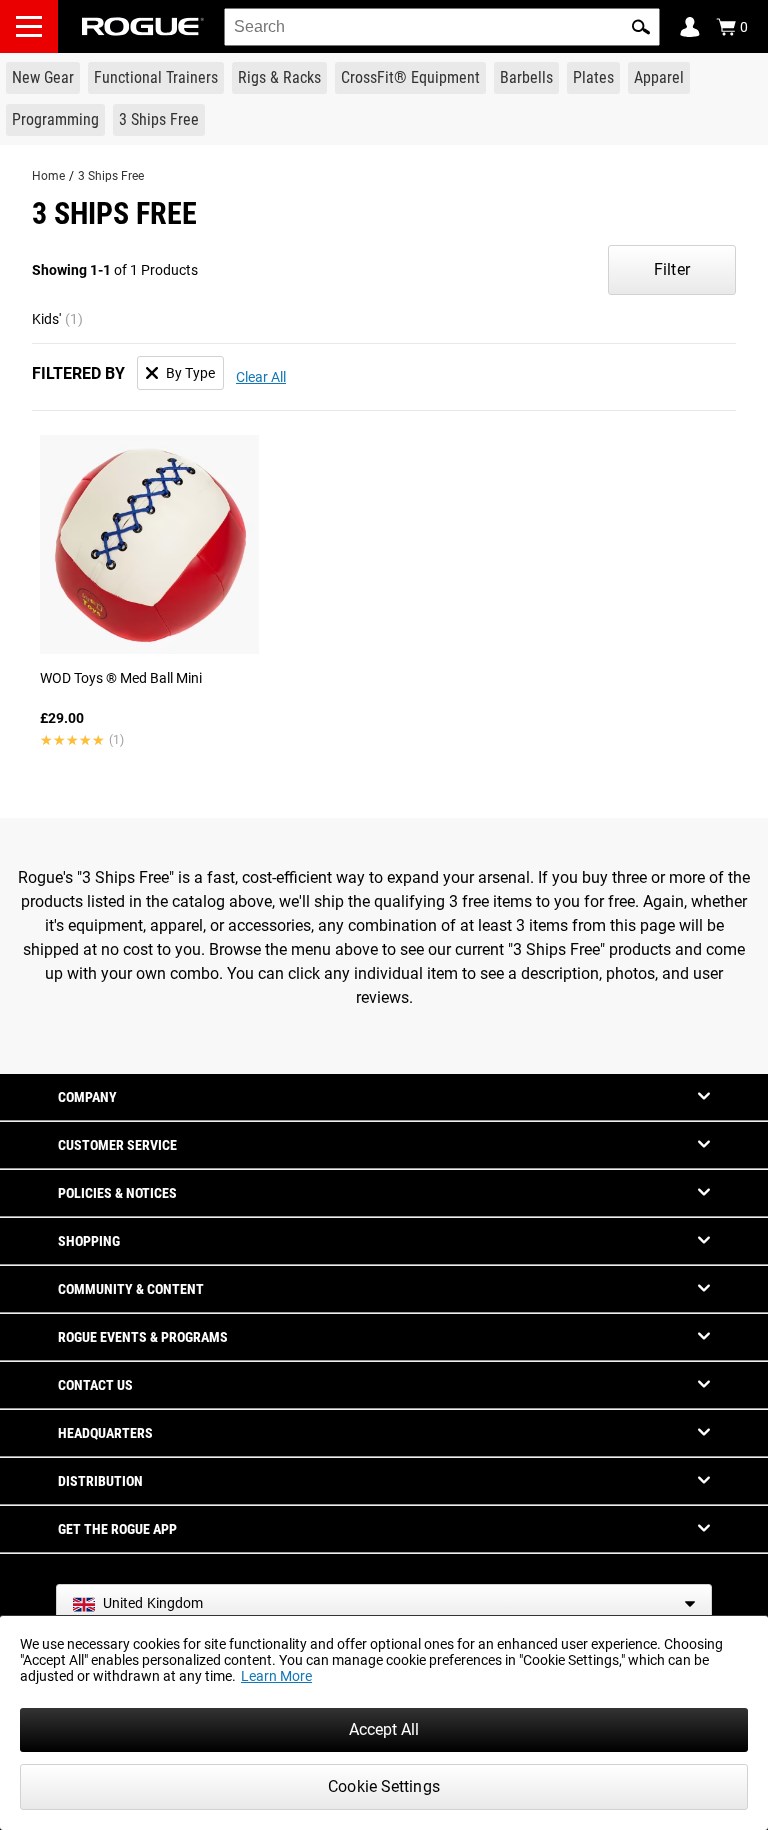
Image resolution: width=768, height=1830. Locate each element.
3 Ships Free (111, 176)
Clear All (261, 377)
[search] (442, 27)
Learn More (276, 1676)
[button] (641, 27)
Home (48, 176)
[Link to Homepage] (143, 26)
